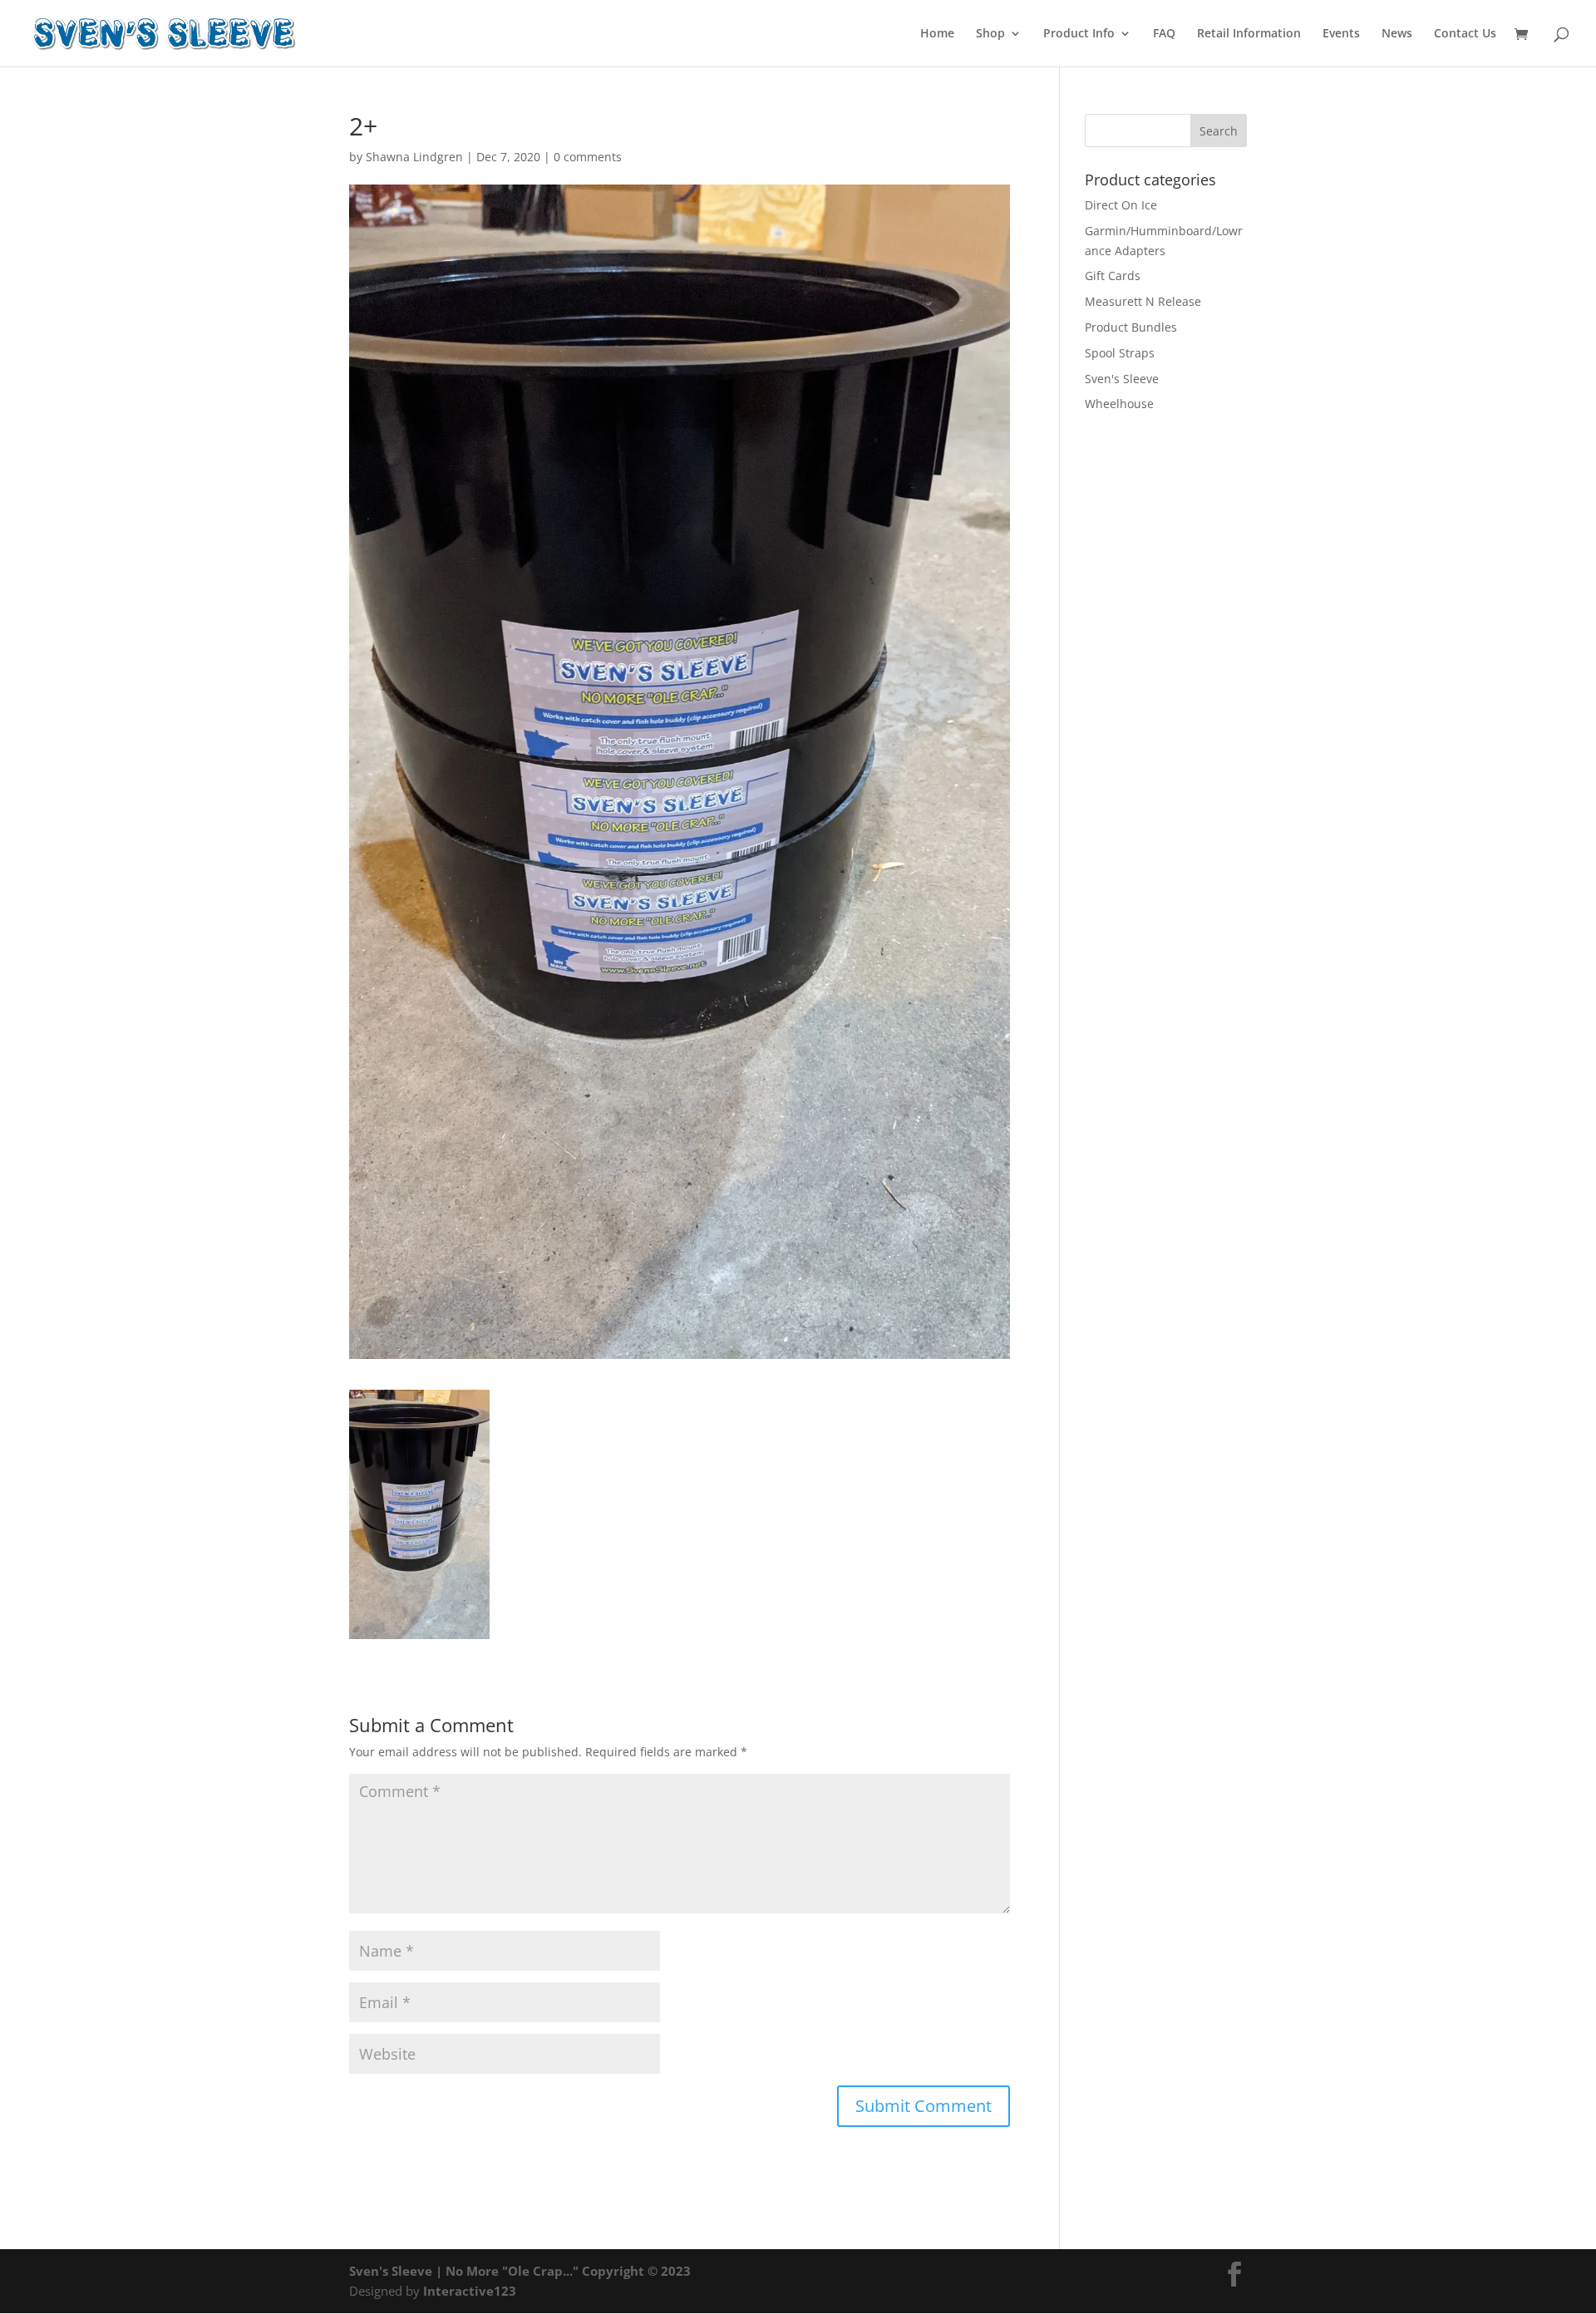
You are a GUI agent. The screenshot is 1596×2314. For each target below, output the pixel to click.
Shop (990, 34)
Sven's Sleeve (1122, 379)
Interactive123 (470, 2291)
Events (1341, 34)
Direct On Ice (1121, 205)
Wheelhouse (1119, 404)
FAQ (1164, 34)
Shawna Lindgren (414, 157)
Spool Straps (1120, 353)
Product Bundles (1131, 327)
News (1397, 34)
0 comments (588, 157)
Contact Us (1465, 34)
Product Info (1079, 34)
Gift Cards (1113, 276)
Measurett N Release (1143, 301)
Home (937, 34)
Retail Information (1249, 34)
